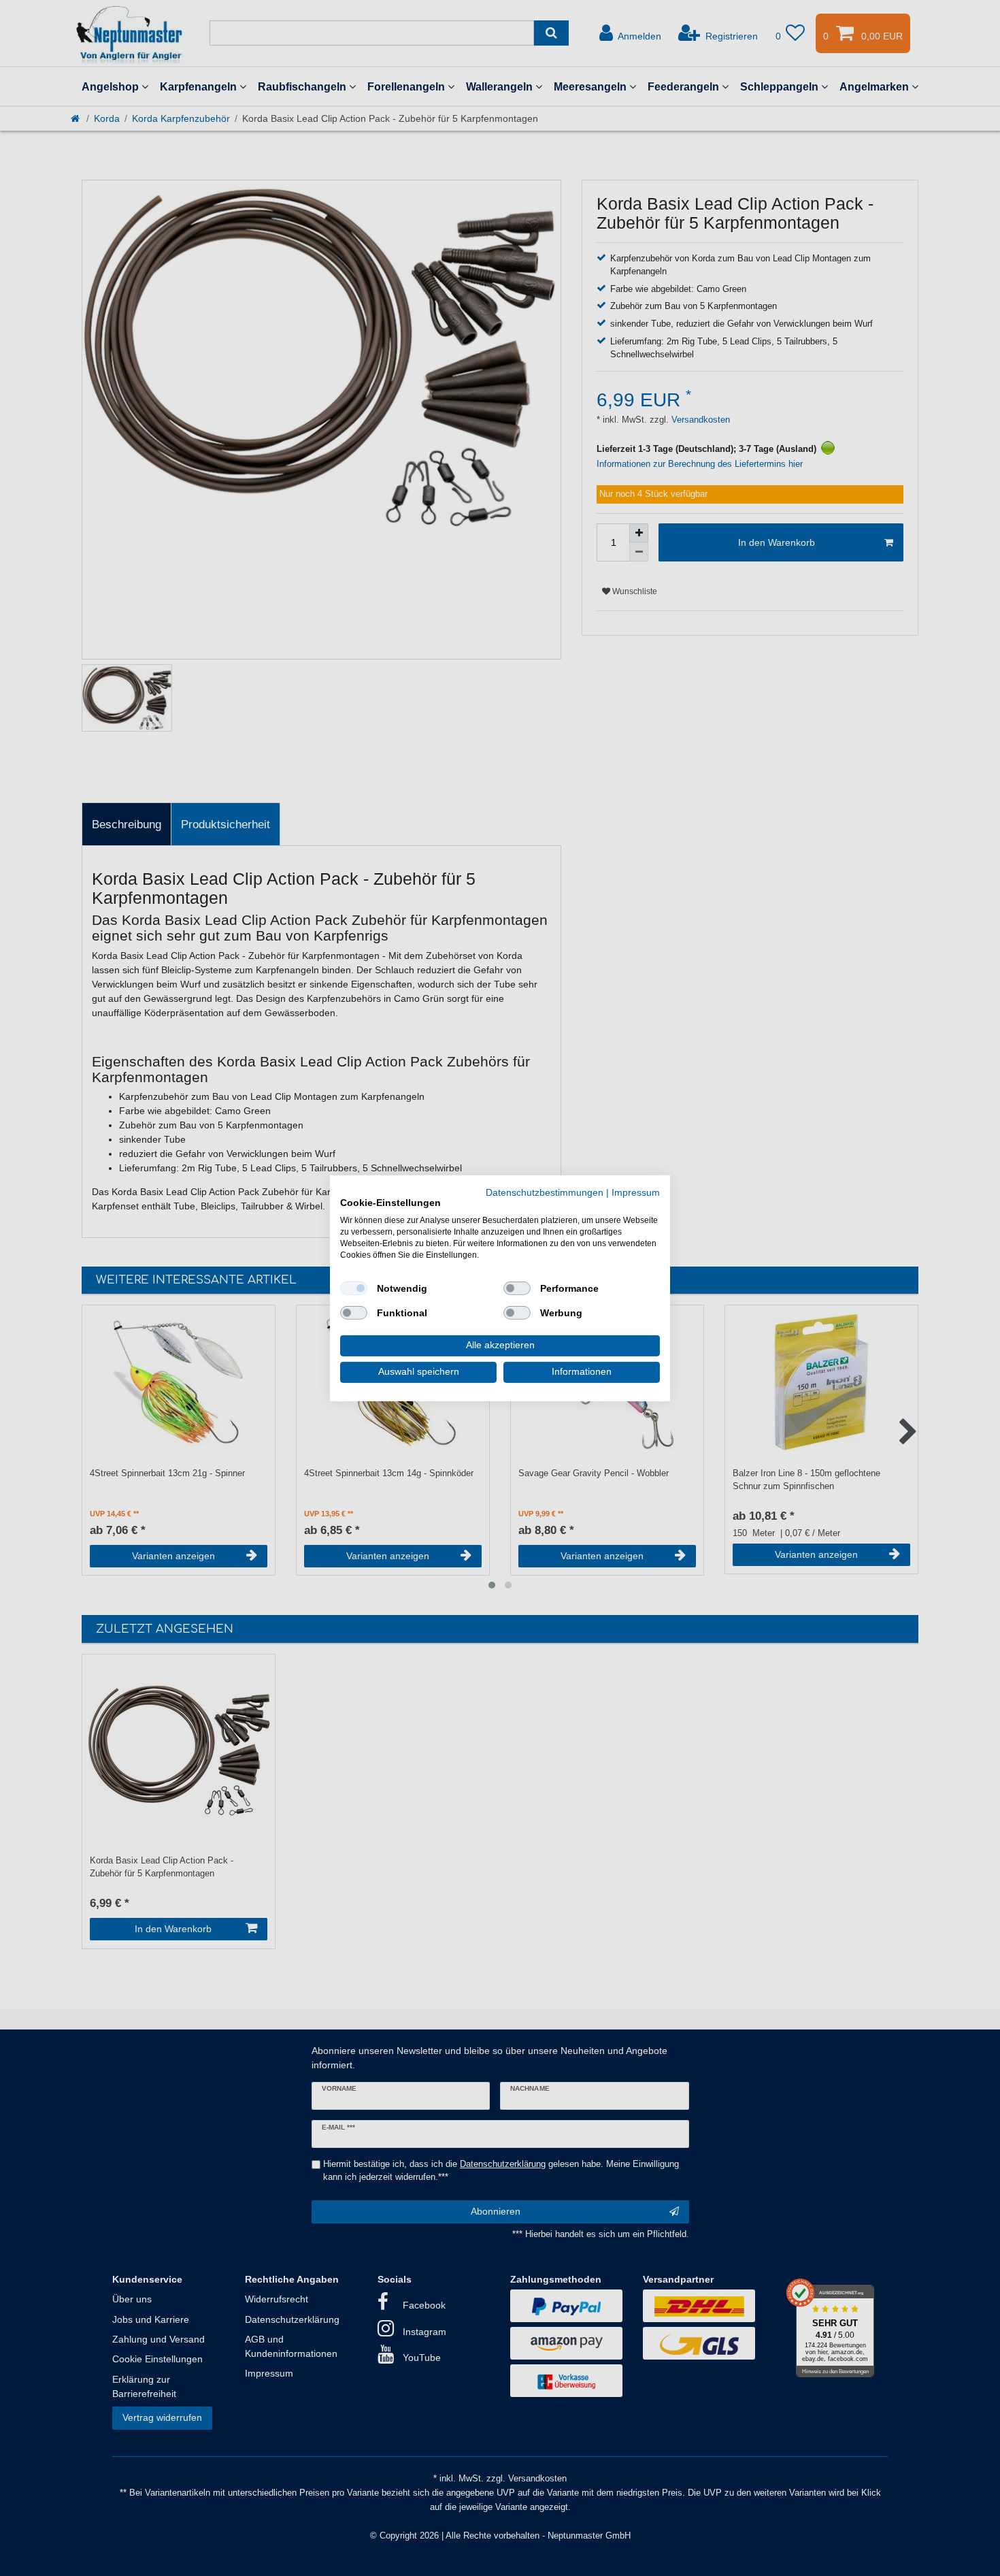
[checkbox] (354, 1288)
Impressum (636, 1192)
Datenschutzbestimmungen (545, 1192)
